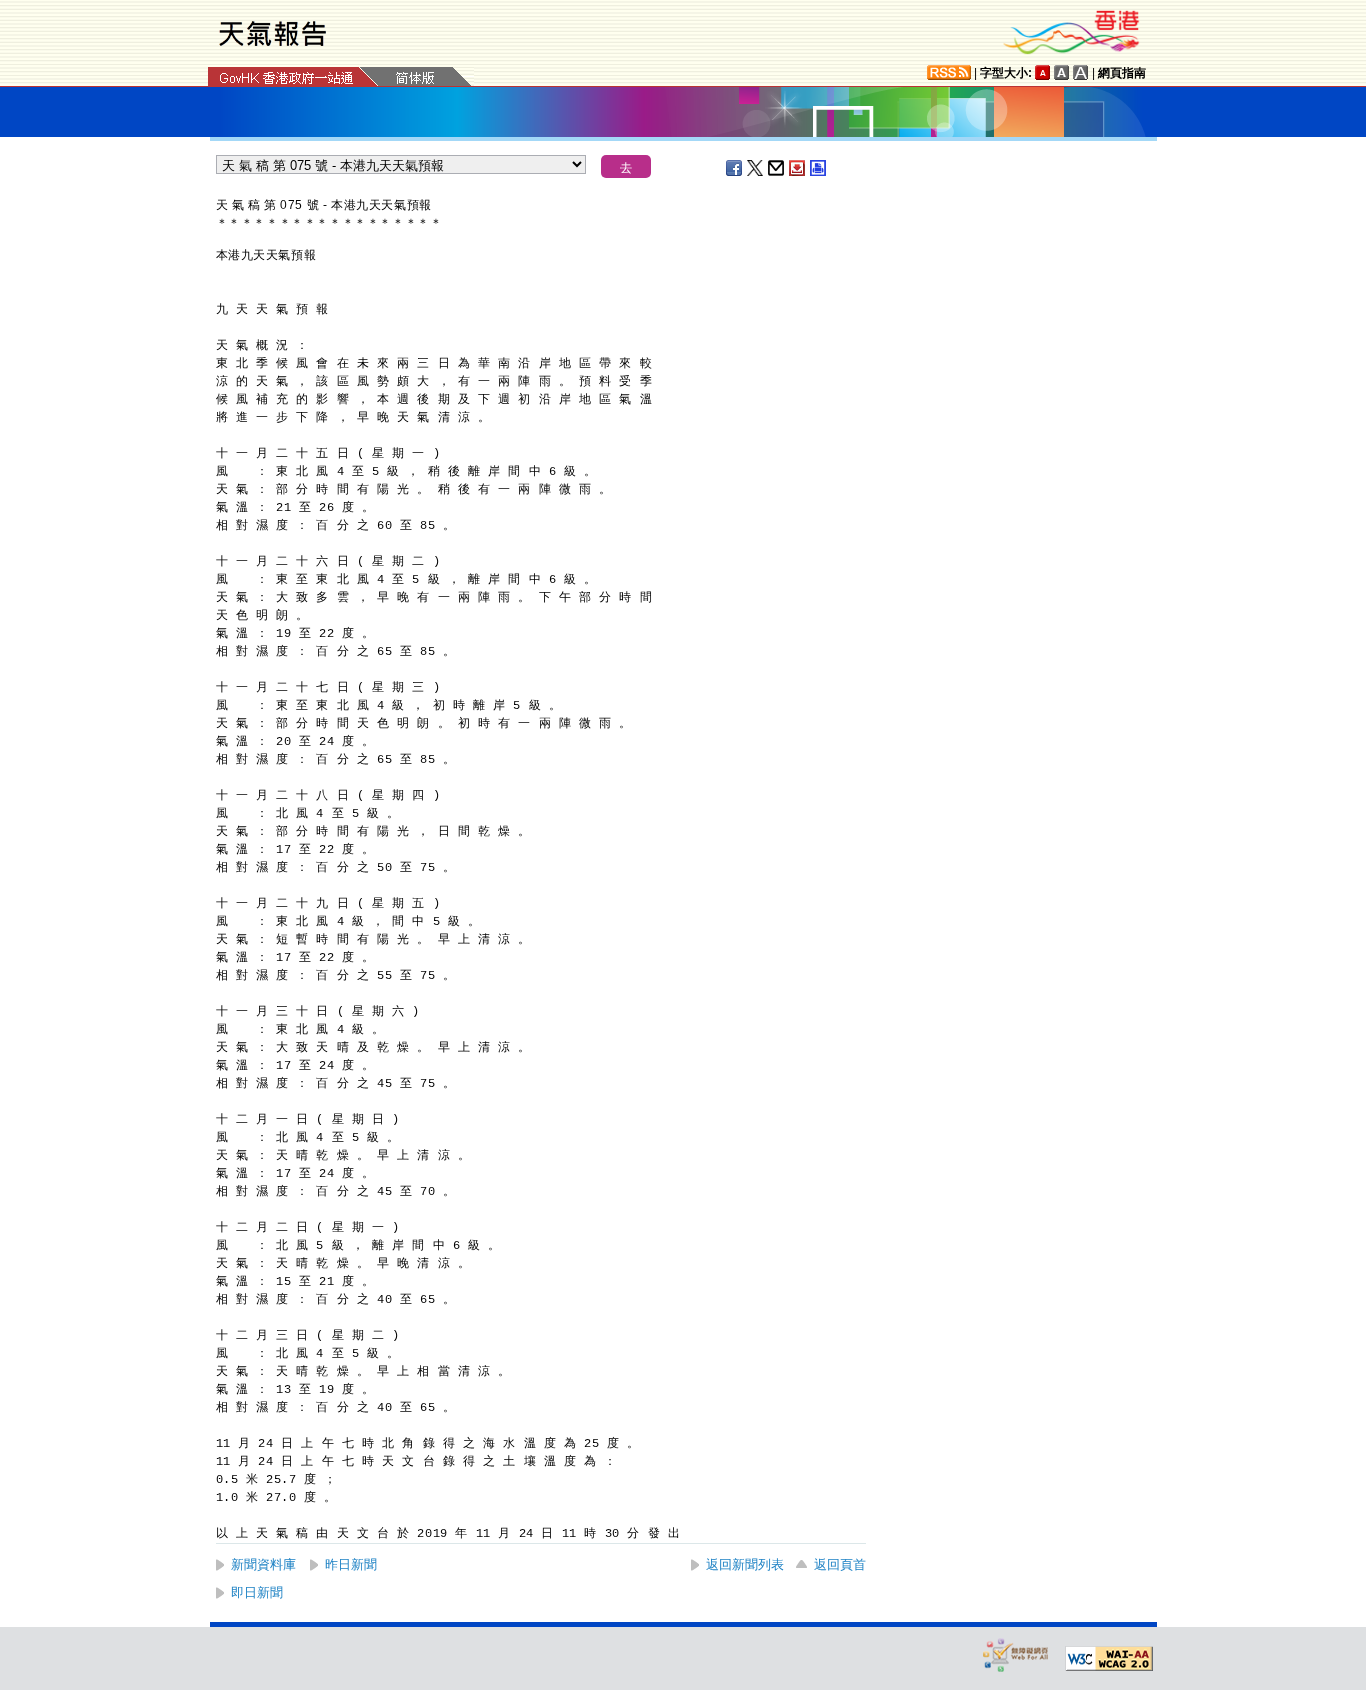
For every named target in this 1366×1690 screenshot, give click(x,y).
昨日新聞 (351, 1564)
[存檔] (798, 168)
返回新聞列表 (745, 1564)
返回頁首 (840, 1564)
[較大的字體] (1062, 72)
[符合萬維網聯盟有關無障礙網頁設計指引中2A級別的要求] (1109, 1659)
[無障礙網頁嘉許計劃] (1016, 1654)
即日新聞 (257, 1592)
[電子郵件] (777, 168)
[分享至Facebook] (735, 168)
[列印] (819, 168)
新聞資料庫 (263, 1564)
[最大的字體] (1081, 72)
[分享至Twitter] (756, 168)
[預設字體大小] (1043, 72)
